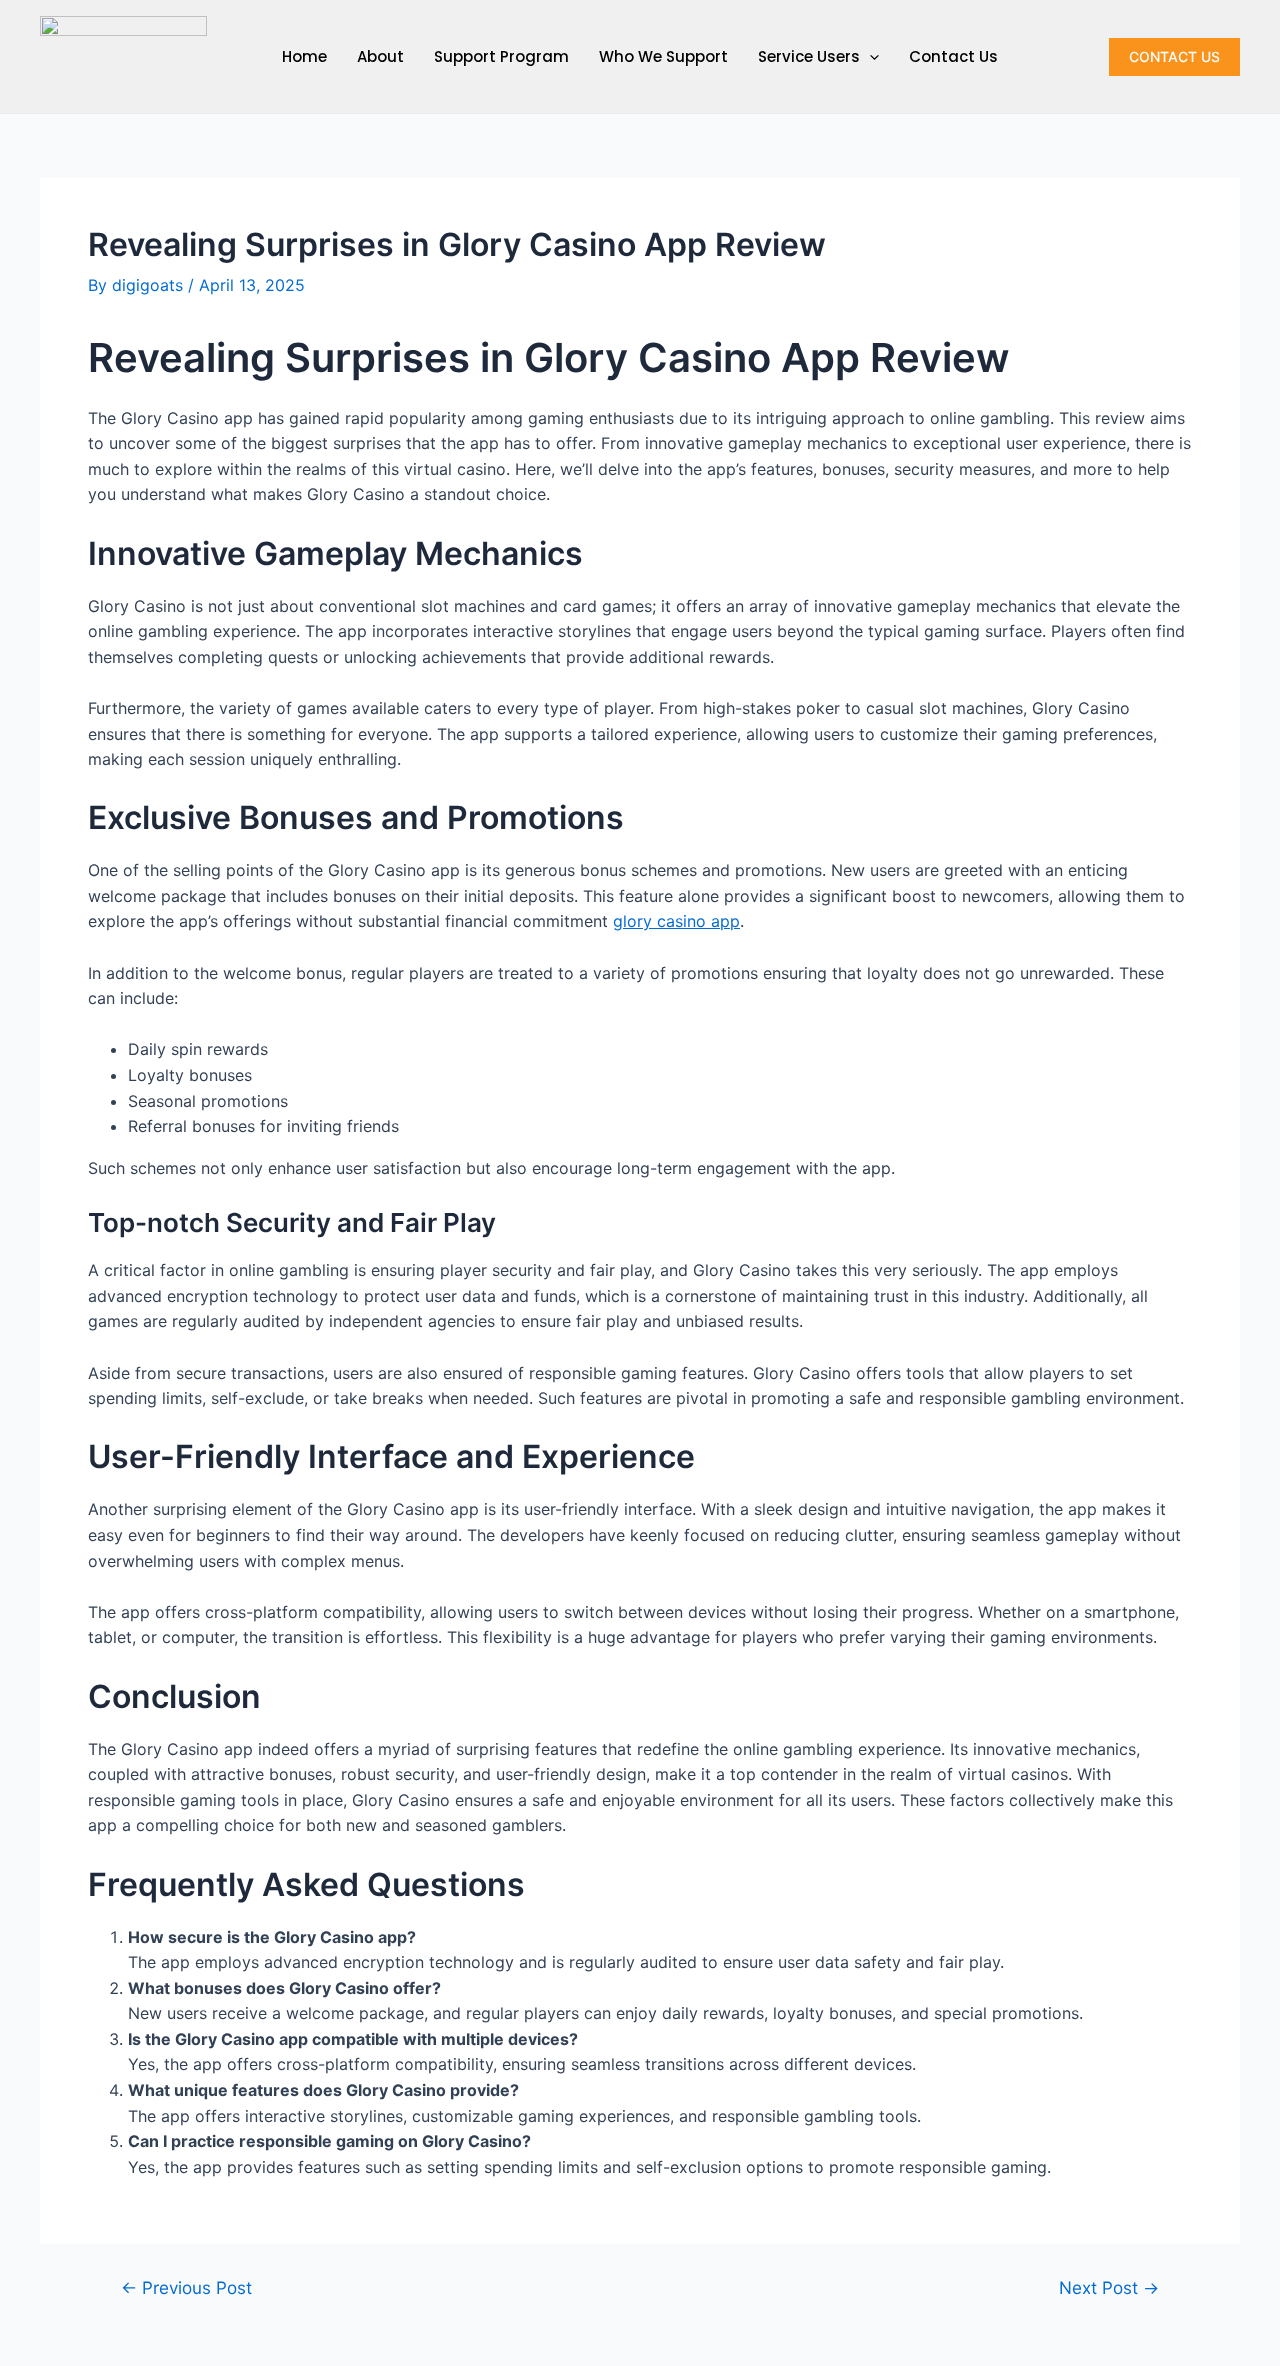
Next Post (1109, 2287)
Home (304, 56)
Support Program (501, 56)
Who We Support (663, 56)
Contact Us (953, 56)
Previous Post (186, 2287)
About (380, 56)
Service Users (809, 56)
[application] (869, 56)
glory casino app (676, 921)
